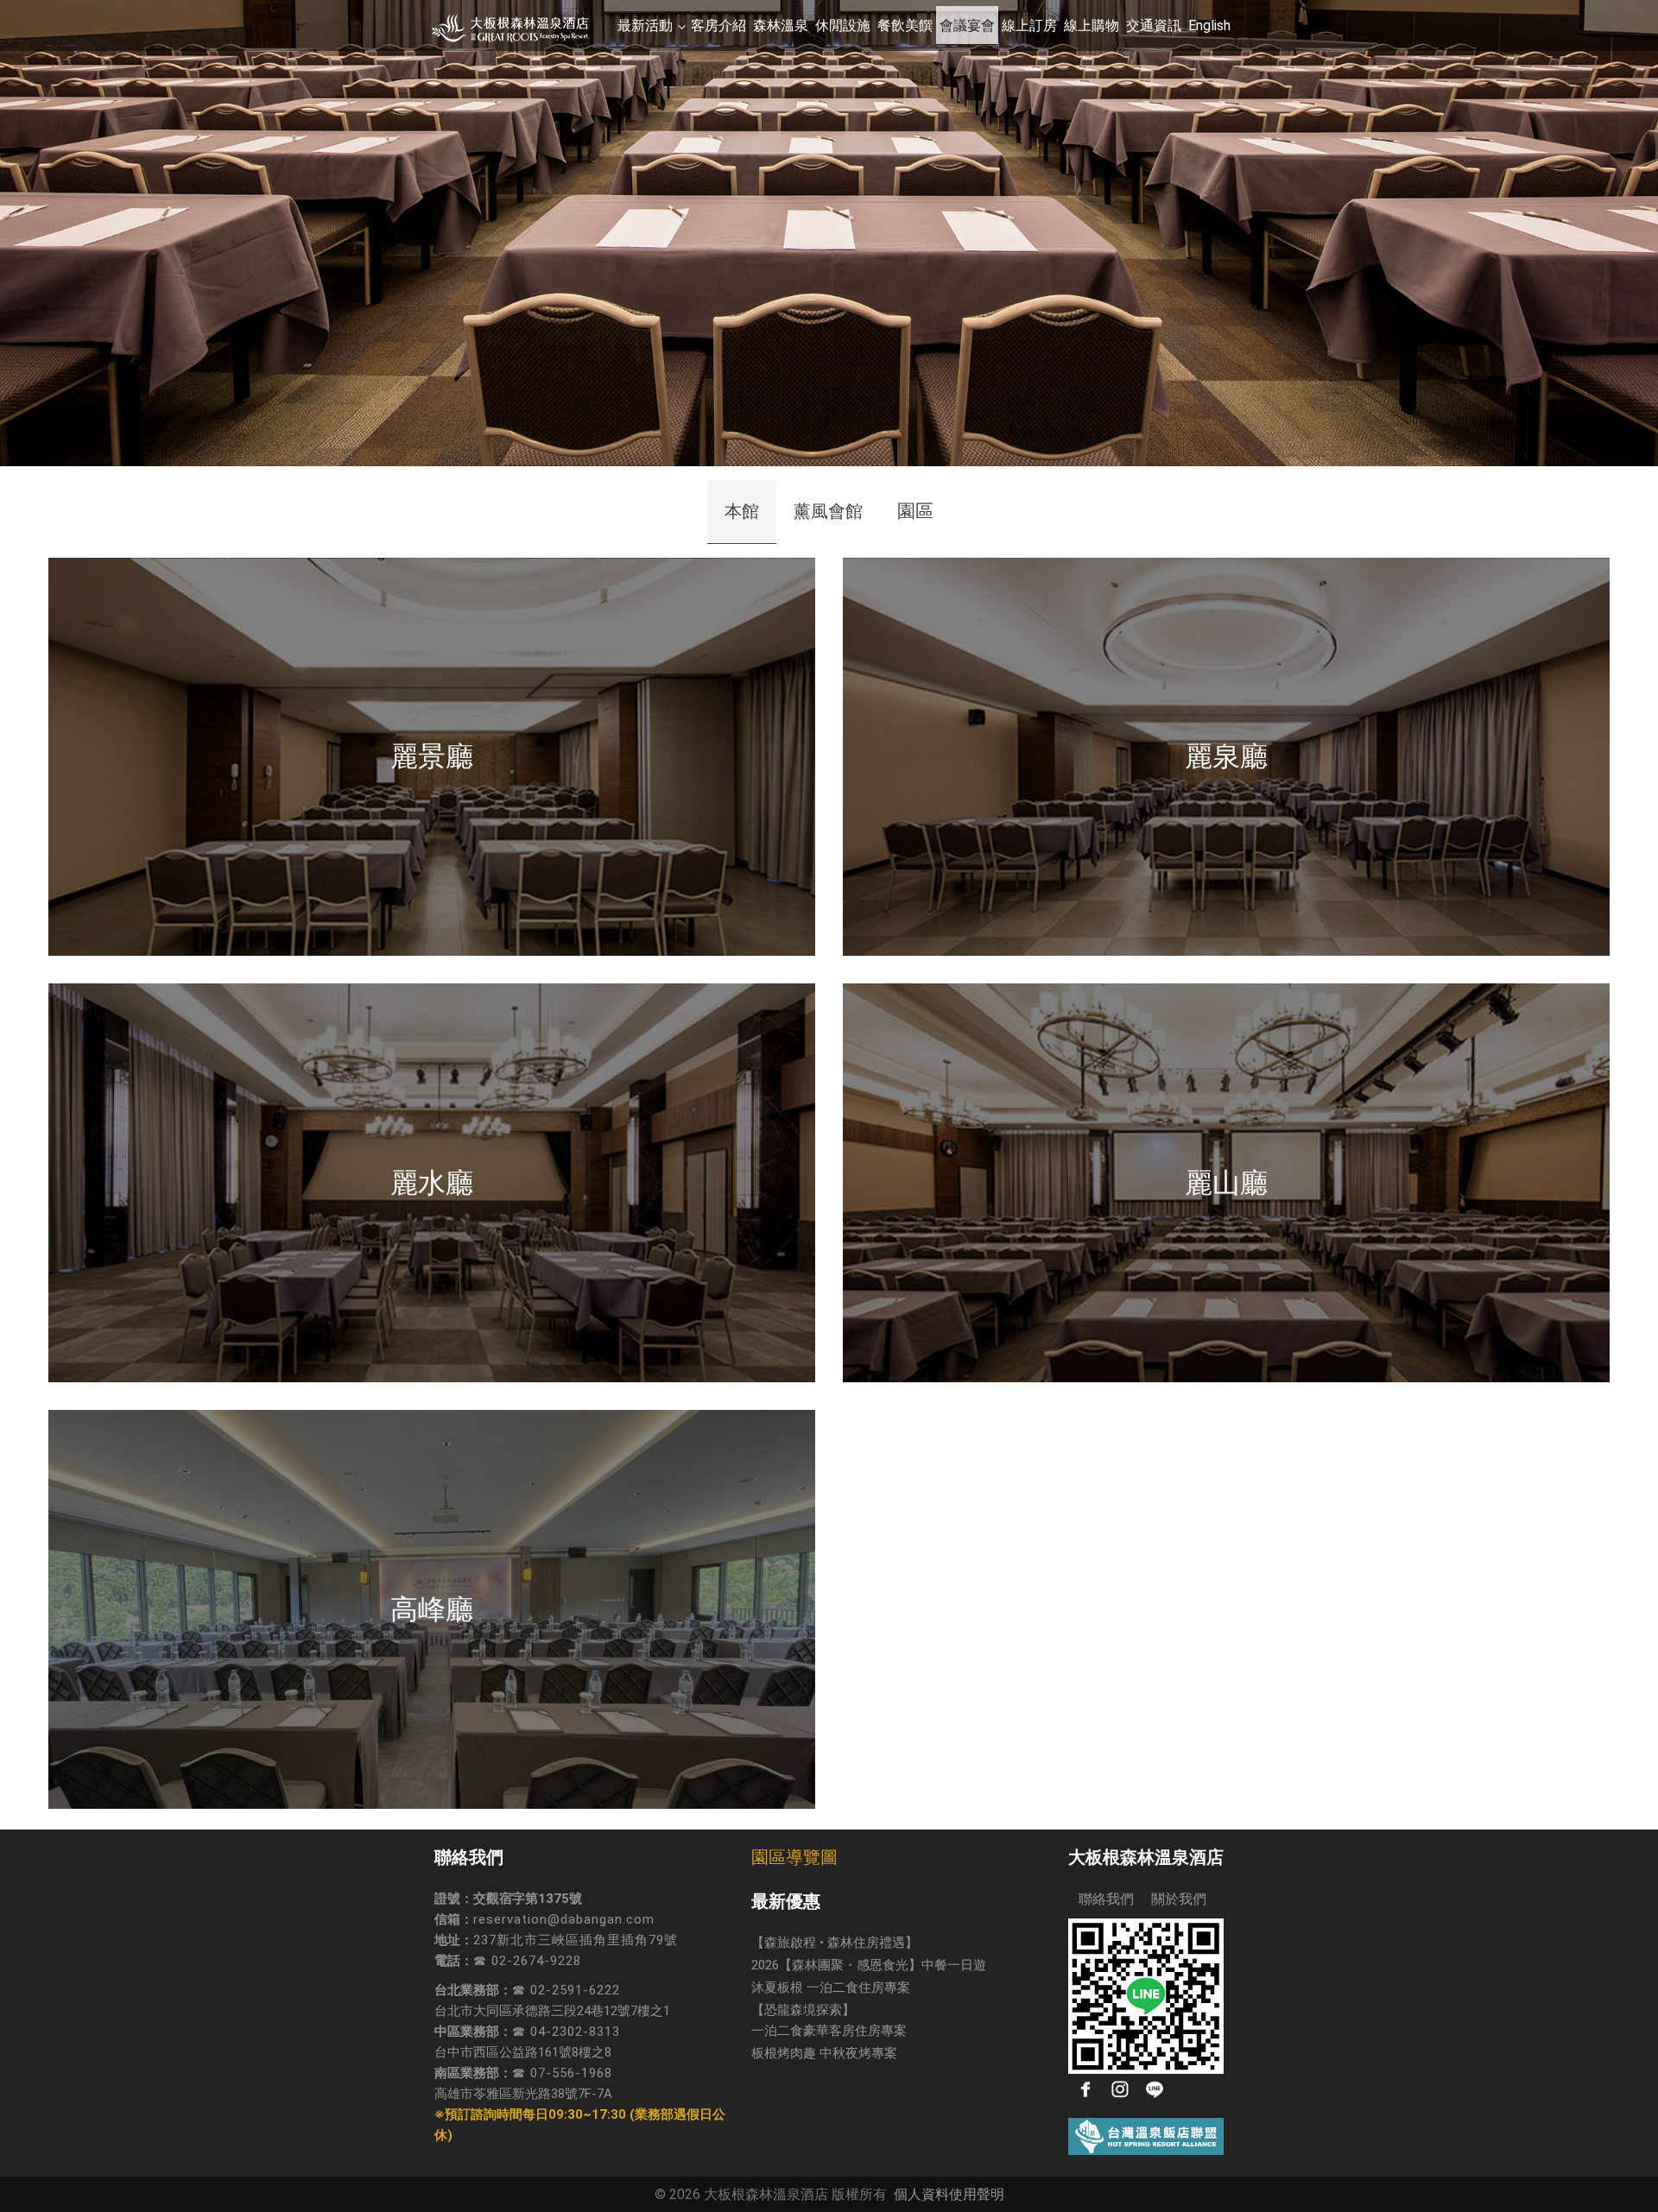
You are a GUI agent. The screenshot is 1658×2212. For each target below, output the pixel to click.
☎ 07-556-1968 (562, 2073)
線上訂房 (1029, 25)
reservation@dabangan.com (564, 1919)
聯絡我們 (1101, 1899)
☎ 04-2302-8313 (566, 2032)
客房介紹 (718, 25)
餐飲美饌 (905, 25)
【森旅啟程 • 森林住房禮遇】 (835, 1943)
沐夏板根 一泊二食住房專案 (831, 1988)
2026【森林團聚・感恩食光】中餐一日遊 (869, 1965)
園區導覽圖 (794, 1857)
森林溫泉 (781, 25)
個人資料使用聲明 (949, 2194)
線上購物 (1092, 25)
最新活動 (645, 25)
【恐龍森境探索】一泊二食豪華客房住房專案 (829, 2020)
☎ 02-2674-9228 (527, 1961)
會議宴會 (967, 25)
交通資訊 (1154, 25)
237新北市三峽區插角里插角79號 (576, 1940)
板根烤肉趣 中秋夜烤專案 (824, 2053)
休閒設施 (843, 25)
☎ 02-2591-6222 (566, 1990)
